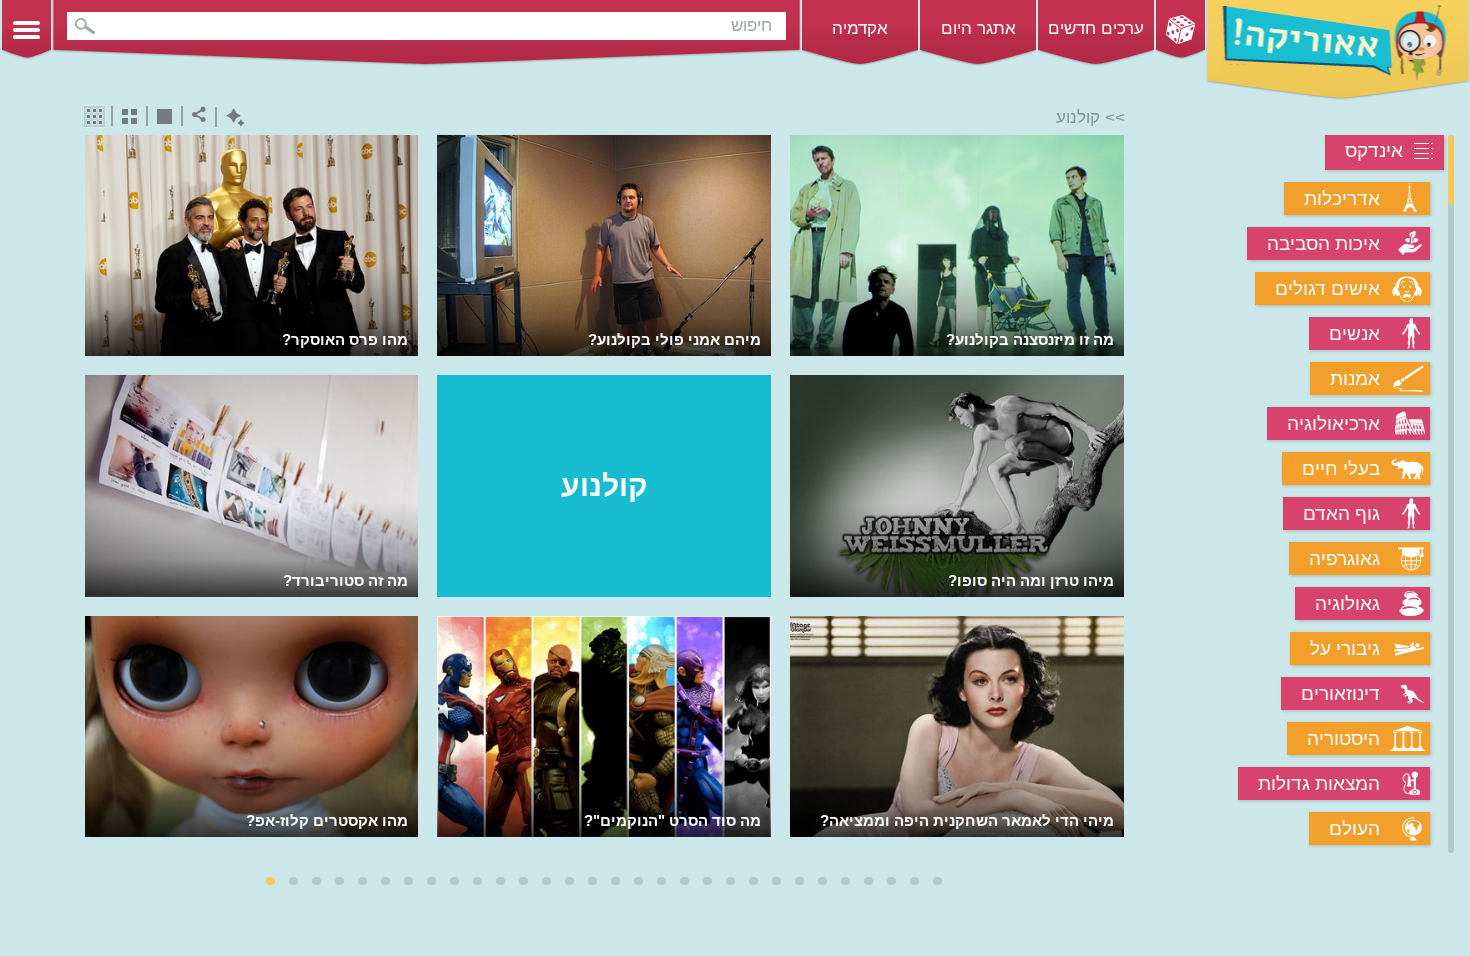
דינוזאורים (1340, 693)
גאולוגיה (1347, 603)
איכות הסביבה (1323, 243)
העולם (1354, 828)
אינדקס (1374, 150)
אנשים (1354, 333)
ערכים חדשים (1096, 28)
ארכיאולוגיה (1333, 423)
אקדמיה (860, 28)
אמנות (1355, 378)
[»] (1110, 495)
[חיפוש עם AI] (230, 117)
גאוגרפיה (1344, 558)
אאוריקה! (1338, 50)
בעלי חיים (1341, 468)
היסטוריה (1343, 738)
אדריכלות (1342, 198)
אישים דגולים (1327, 288)
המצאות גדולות (1319, 783)
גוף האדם (1341, 513)
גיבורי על (1345, 648)
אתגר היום (978, 28)
